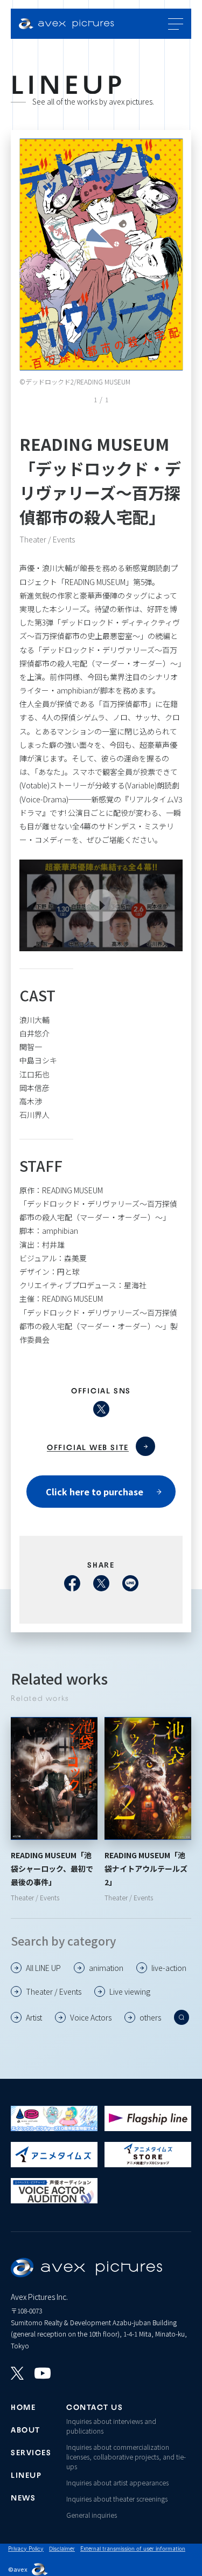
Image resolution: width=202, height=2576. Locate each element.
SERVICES (30, 2451)
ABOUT (26, 2429)
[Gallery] (101, 255)
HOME (23, 2406)
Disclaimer (62, 2548)
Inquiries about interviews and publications (111, 2426)
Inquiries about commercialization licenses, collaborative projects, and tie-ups (126, 2457)
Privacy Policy (26, 2548)
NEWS (23, 2497)
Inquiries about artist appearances (117, 2482)
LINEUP (26, 2474)
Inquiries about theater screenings (117, 2499)
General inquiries (92, 2515)
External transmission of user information (133, 2548)
